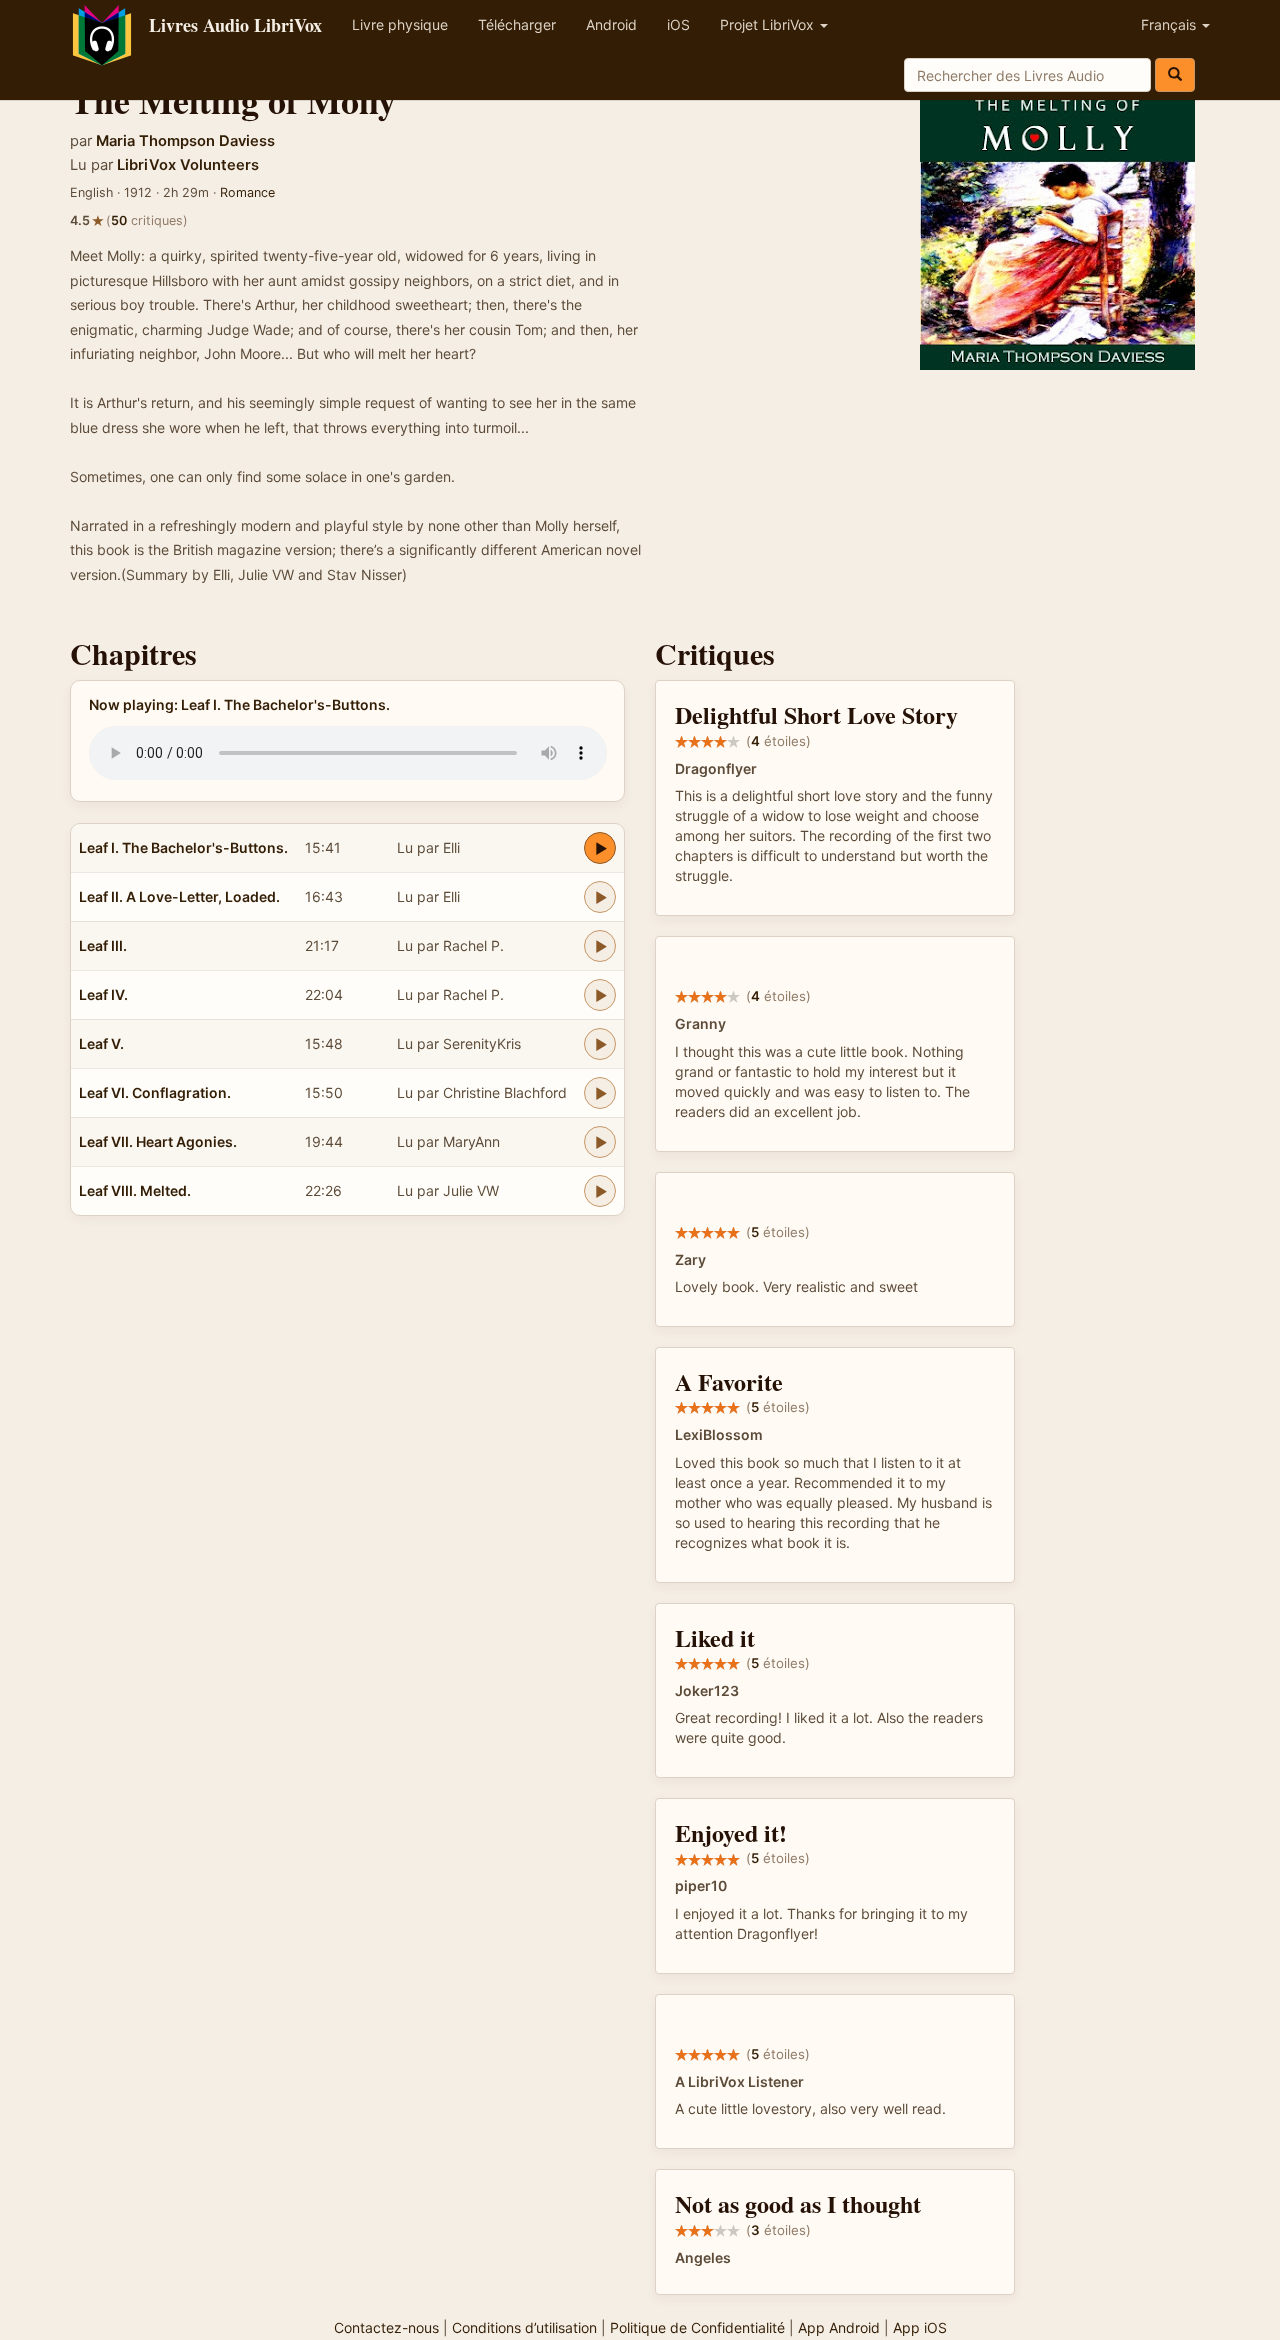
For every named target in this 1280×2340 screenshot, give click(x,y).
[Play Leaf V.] (600, 1044)
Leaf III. (103, 945)
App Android (839, 2327)
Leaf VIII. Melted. (135, 1190)
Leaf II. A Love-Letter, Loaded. (179, 896)
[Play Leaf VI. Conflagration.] (600, 1093)
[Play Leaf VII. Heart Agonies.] (600, 1142)
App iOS (920, 2327)
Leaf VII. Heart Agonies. (158, 1141)
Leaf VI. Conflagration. (155, 1092)
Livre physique (400, 24)
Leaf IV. (103, 994)
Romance (247, 192)
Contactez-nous (386, 2327)
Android (611, 24)
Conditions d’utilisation (524, 2327)
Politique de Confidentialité (697, 2327)
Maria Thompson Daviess (185, 141)
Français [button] (1170, 24)
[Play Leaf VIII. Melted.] (600, 1191)
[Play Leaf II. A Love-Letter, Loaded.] (600, 897)
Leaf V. (101, 1043)
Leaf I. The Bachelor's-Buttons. (183, 847)
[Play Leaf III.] (600, 946)
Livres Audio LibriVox (235, 25)
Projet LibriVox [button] (769, 24)
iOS (678, 24)
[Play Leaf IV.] (600, 995)
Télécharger (517, 24)
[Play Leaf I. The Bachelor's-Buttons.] (600, 848)
